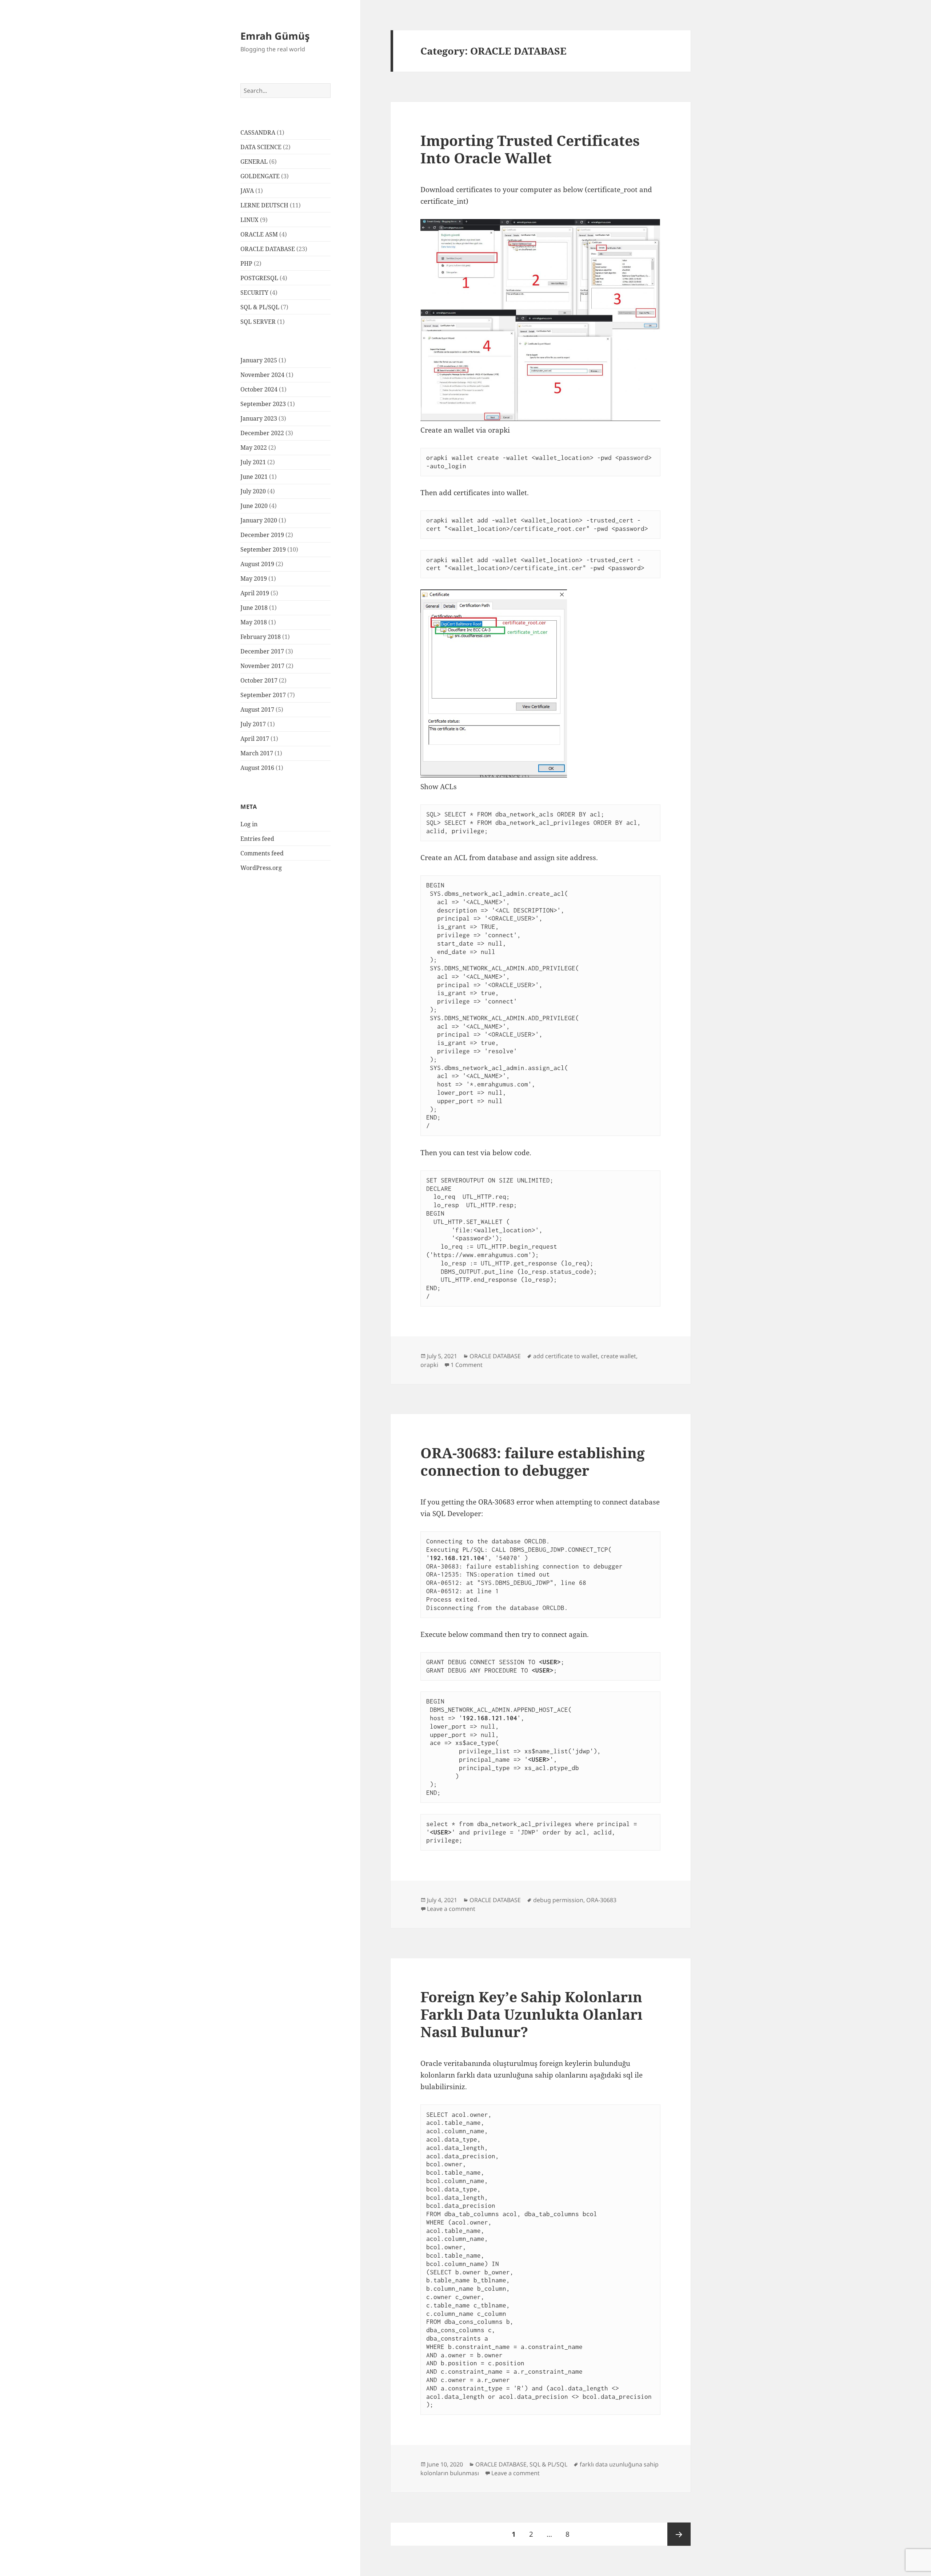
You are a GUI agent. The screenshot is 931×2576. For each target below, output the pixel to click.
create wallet (618, 1356)
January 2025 (259, 360)
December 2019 (262, 535)
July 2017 (253, 724)
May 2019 (254, 579)
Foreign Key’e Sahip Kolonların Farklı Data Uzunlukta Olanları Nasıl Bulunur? (532, 2014)
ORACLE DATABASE (268, 249)
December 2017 (262, 651)
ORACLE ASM (259, 234)
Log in (249, 824)
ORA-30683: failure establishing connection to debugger (533, 1461)
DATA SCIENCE (261, 147)
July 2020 (253, 491)
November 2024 (262, 375)
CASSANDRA (258, 132)
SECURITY (254, 293)
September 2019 (263, 549)
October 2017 (259, 680)
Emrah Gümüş (275, 36)
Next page (679, 2534)
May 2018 (254, 622)
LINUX (249, 220)
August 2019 (257, 564)
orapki (429, 1365)
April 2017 (255, 739)
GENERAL (254, 162)
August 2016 (257, 768)
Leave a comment (451, 1909)
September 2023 (263, 404)
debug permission (558, 1900)
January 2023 (259, 418)
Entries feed (257, 839)
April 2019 (255, 593)
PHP (246, 263)
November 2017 (262, 666)
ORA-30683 (601, 1900)
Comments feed (262, 853)
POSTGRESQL (259, 278)
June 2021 (254, 477)
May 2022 (254, 448)
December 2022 (262, 433)
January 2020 (259, 520)
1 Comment (467, 1365)
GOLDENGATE (260, 176)
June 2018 (254, 608)
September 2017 (263, 695)
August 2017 (257, 709)
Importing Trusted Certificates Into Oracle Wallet (530, 149)
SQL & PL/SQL (260, 307)
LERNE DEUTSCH (264, 205)
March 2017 (257, 753)
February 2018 (261, 637)
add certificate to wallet (566, 1356)
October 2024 (259, 389)
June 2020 (254, 506)
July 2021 (253, 462)
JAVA (247, 191)
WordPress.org (261, 868)
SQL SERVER (258, 322)
